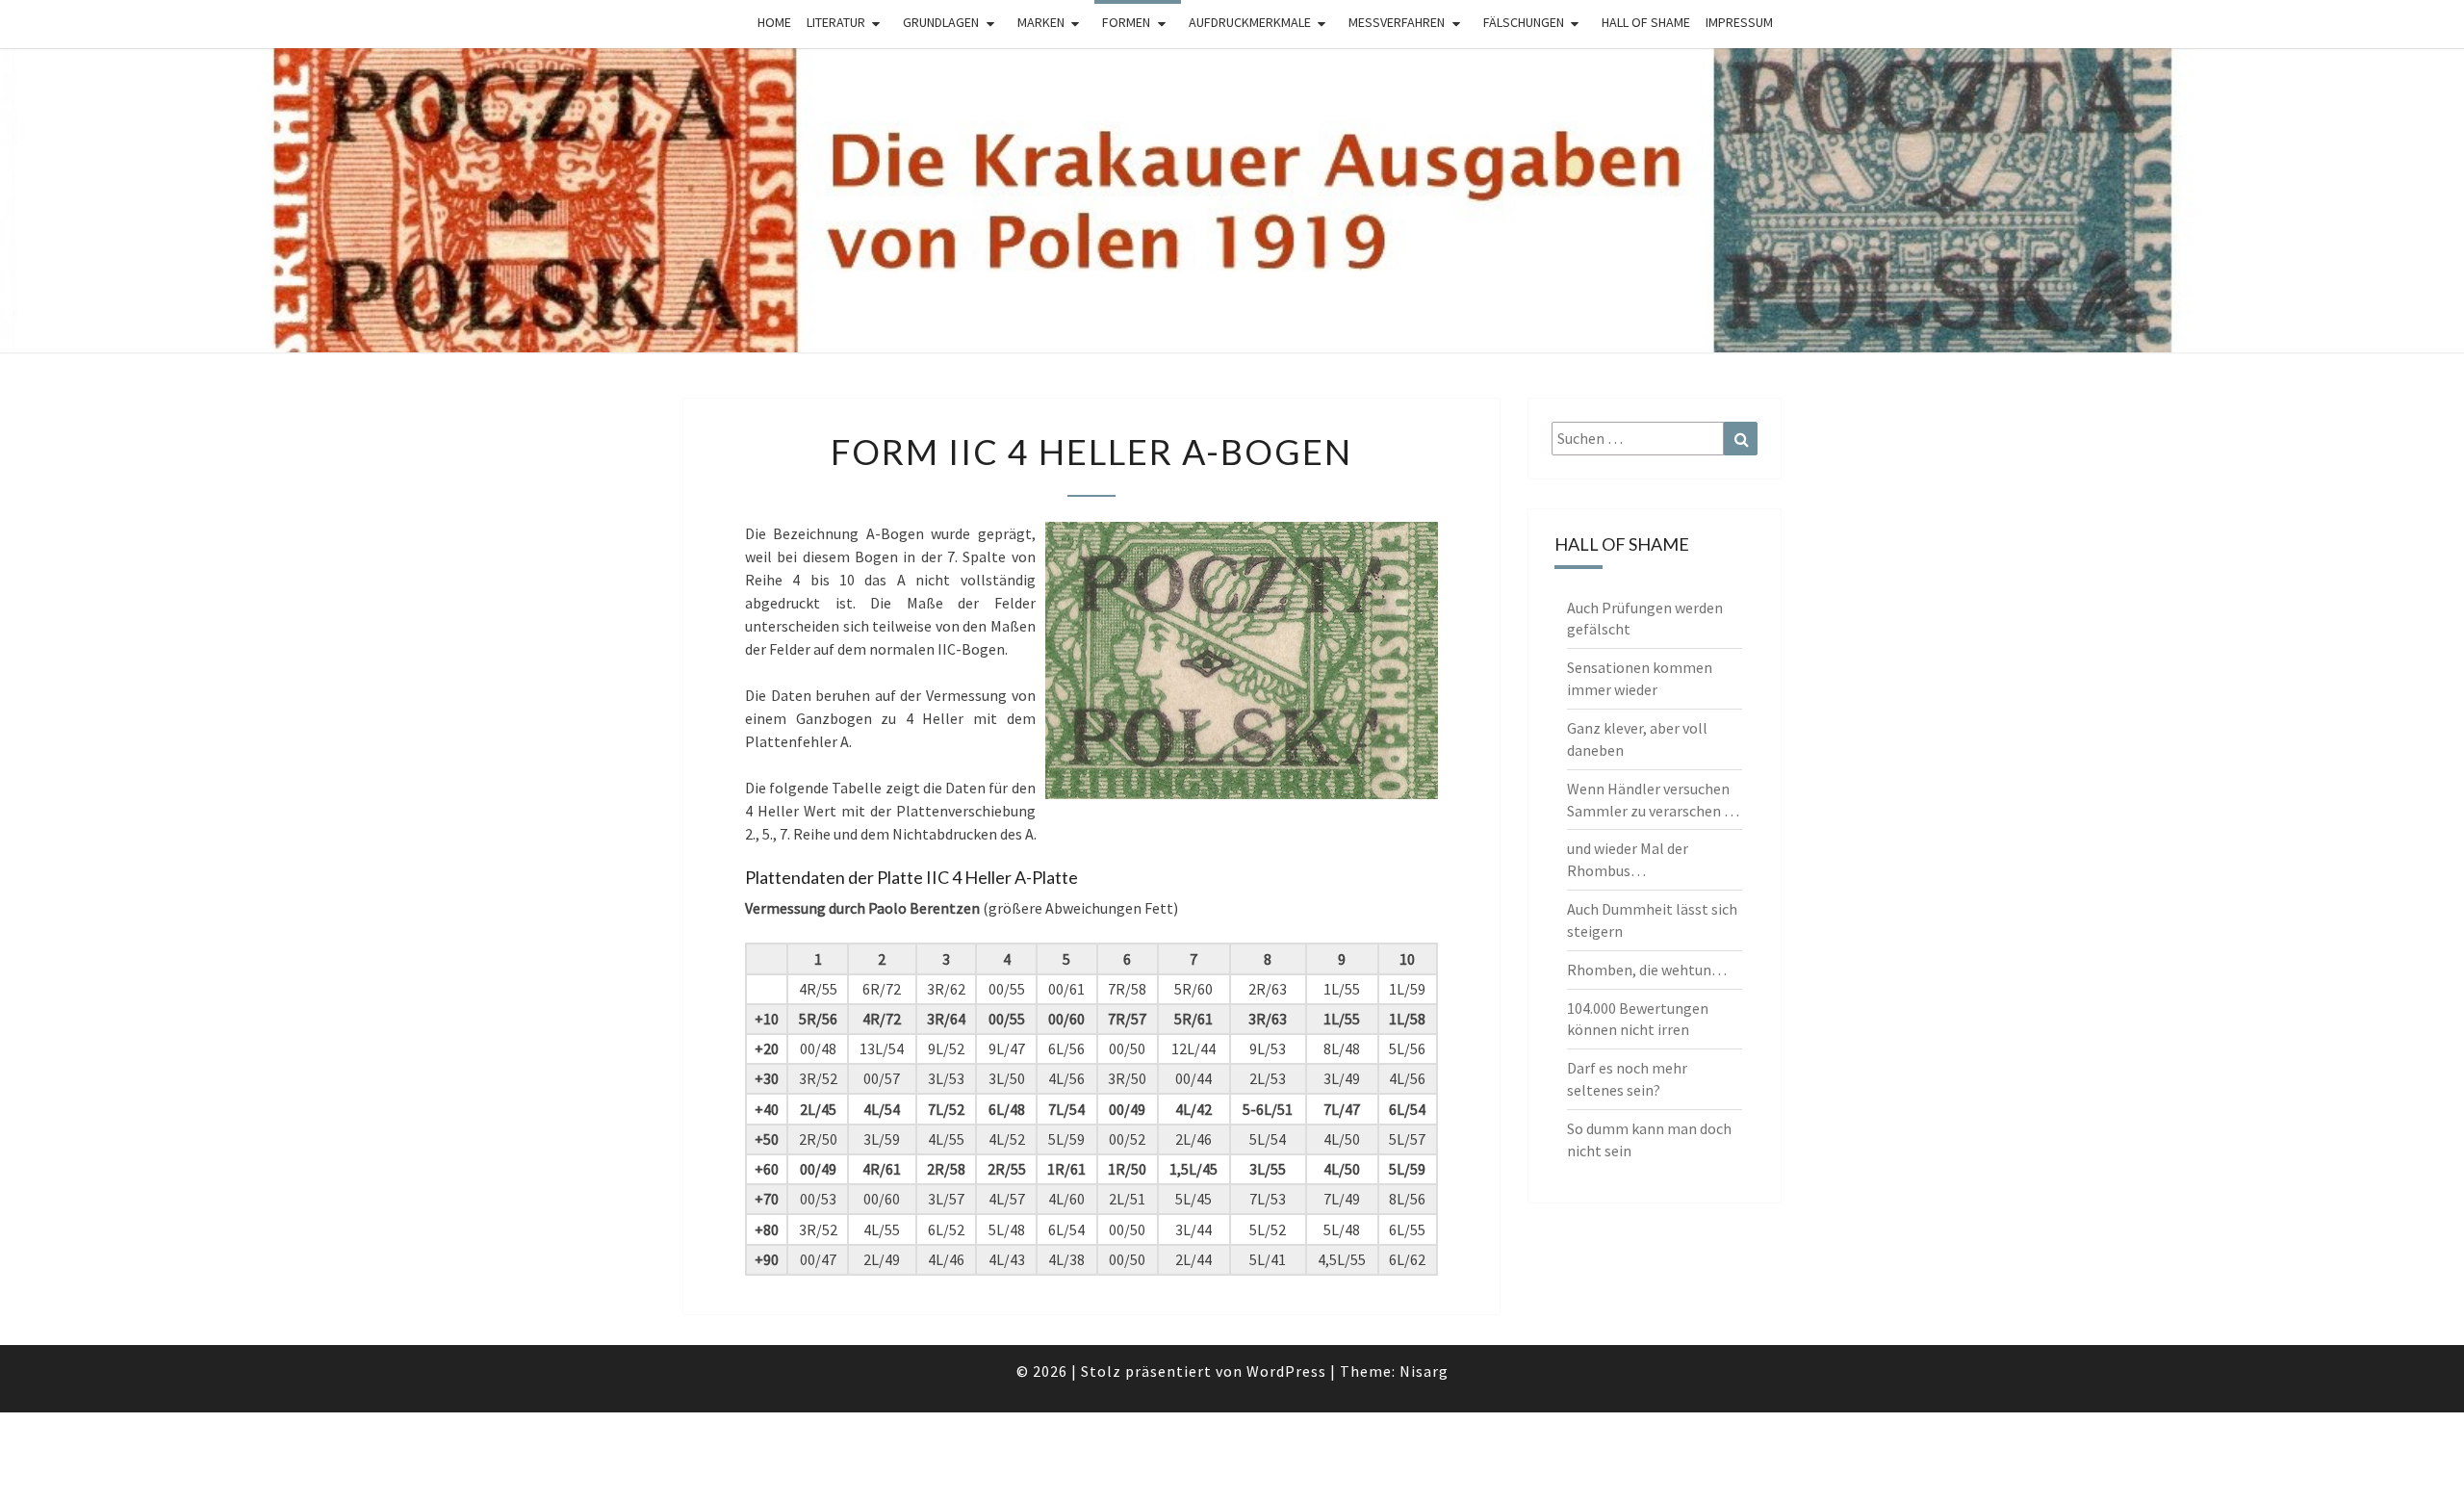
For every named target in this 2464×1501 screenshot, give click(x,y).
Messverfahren (1397, 22)
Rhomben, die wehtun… (1647, 970)
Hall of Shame (1646, 22)
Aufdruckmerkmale (1250, 22)
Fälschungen (1524, 22)
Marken (1041, 22)
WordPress (1286, 1371)
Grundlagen (941, 22)
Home (774, 22)
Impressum (1739, 22)
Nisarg (1424, 1371)
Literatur (836, 22)
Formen (1126, 22)
